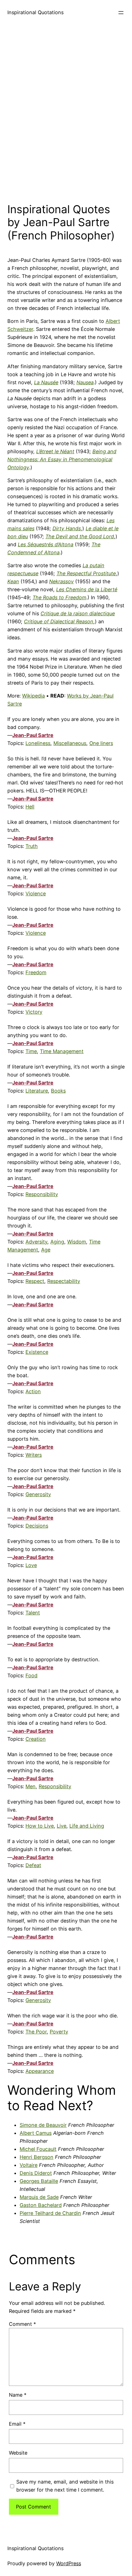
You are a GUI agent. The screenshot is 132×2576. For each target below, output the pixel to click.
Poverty (59, 2032)
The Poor (36, 2032)
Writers (34, 1455)
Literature (37, 1091)
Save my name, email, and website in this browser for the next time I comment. (65, 2486)
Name (18, 2395)
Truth (32, 846)
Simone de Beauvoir (43, 2125)
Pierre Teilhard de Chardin (50, 2213)
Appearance (40, 2071)
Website (18, 2453)
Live (62, 1826)
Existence (37, 1352)
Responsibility (42, 1194)
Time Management (62, 1051)
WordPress (69, 2563)
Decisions (37, 1526)
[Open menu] (121, 13)
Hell (30, 807)
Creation (36, 1739)
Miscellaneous (70, 743)
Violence (36, 893)
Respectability (64, 1281)
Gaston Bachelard (41, 2205)
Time (31, 1051)
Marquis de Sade (39, 2197)
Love (31, 1565)
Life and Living (87, 1826)
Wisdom (77, 1242)
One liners (101, 743)
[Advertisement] (66, 112)
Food (31, 1675)
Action (33, 1391)
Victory (34, 1012)
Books (58, 1091)
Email (17, 2424)
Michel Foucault (38, 2149)
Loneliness (38, 743)
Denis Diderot (36, 2173)
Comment (22, 2324)
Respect (35, 1281)
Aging (57, 1242)
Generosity (38, 1494)
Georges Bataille (39, 2181)
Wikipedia (33, 696)
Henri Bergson (37, 2157)
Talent (33, 1613)
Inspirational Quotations (35, 12)
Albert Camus (36, 2133)
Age (46, 1250)
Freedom (36, 972)
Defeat (33, 1865)
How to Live (40, 1826)
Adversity (36, 1242)
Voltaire (29, 2165)
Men (31, 1786)
